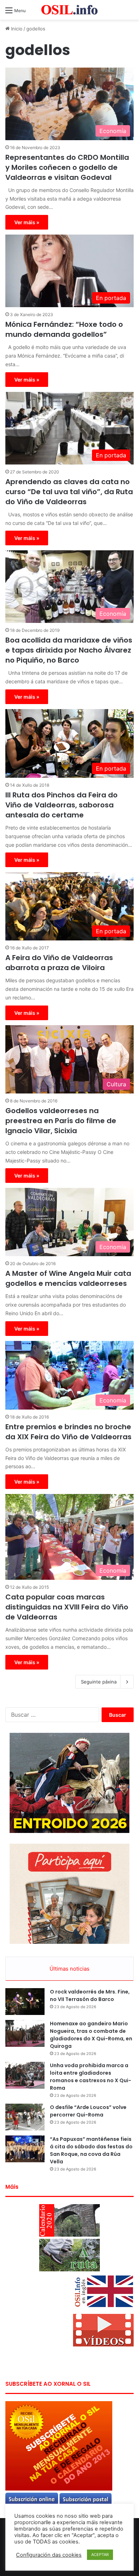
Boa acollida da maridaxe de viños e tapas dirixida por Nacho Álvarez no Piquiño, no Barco (69, 650)
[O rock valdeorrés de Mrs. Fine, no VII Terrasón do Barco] (25, 2002)
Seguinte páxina (99, 1682)
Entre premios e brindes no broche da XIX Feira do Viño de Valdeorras (68, 1432)
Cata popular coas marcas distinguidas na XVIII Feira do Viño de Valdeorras (67, 1607)
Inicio (16, 29)
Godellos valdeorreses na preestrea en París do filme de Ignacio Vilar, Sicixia (61, 1121)
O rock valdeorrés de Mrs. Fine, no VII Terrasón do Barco (90, 1995)
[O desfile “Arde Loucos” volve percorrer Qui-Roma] (25, 2117)
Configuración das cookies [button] (49, 2555)
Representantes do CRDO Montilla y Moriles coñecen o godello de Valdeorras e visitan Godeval (67, 167)
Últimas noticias (69, 1969)
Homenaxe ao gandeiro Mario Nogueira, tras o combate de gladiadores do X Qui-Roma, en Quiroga (91, 2035)
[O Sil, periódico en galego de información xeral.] (69, 10)
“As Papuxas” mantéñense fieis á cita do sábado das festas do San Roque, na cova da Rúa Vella (91, 2150)
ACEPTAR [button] (100, 2555)
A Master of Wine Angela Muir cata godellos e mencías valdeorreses (68, 1278)
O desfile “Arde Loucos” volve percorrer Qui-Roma (88, 2111)
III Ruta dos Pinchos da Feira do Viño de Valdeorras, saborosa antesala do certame (61, 805)
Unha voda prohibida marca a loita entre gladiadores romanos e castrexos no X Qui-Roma (91, 2077)
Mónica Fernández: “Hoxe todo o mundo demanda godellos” (64, 329)
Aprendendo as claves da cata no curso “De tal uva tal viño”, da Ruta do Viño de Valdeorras (69, 492)
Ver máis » (27, 222)
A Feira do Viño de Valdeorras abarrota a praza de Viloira (59, 963)
